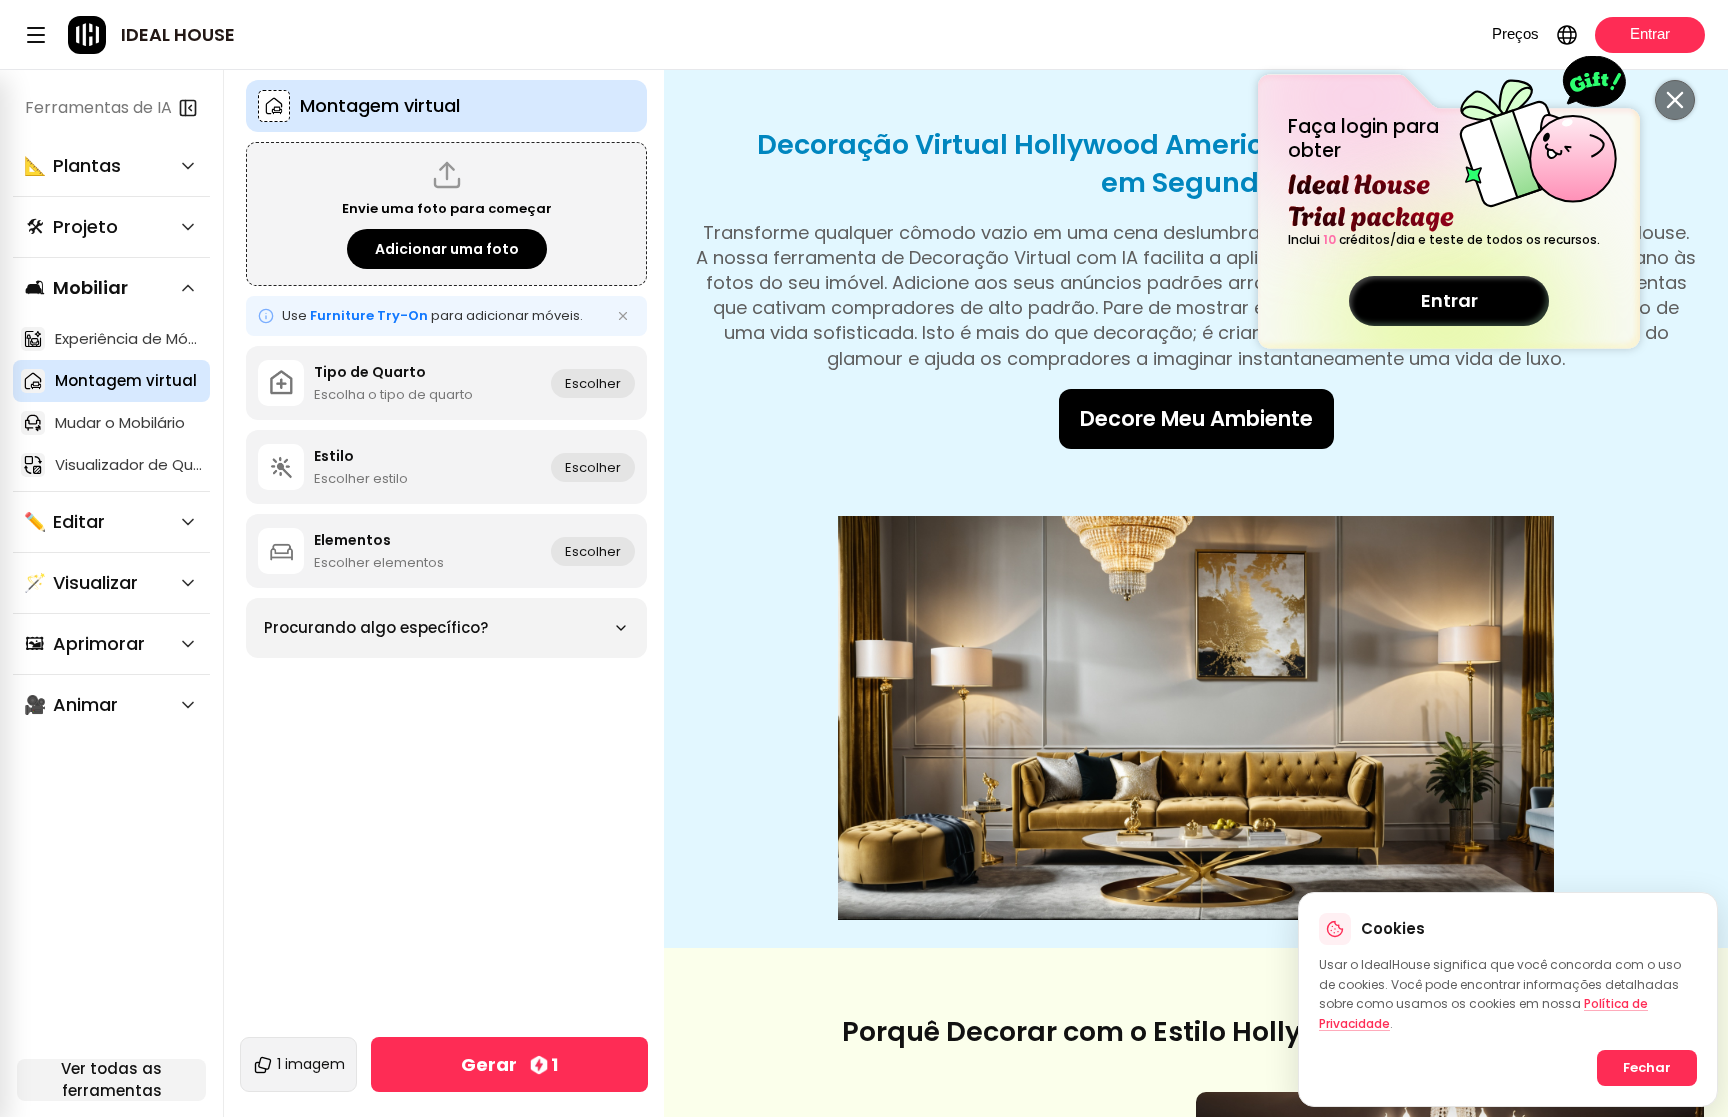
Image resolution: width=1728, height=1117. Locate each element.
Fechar (1647, 1067)
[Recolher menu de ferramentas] (188, 108)
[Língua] (1567, 35)
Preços (1515, 33)
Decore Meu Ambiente (1196, 418)
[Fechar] (1675, 100)
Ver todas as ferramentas (111, 1080)
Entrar (1449, 300)
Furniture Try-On (369, 315)
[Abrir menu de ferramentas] (36, 35)
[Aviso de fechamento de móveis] (623, 316)
